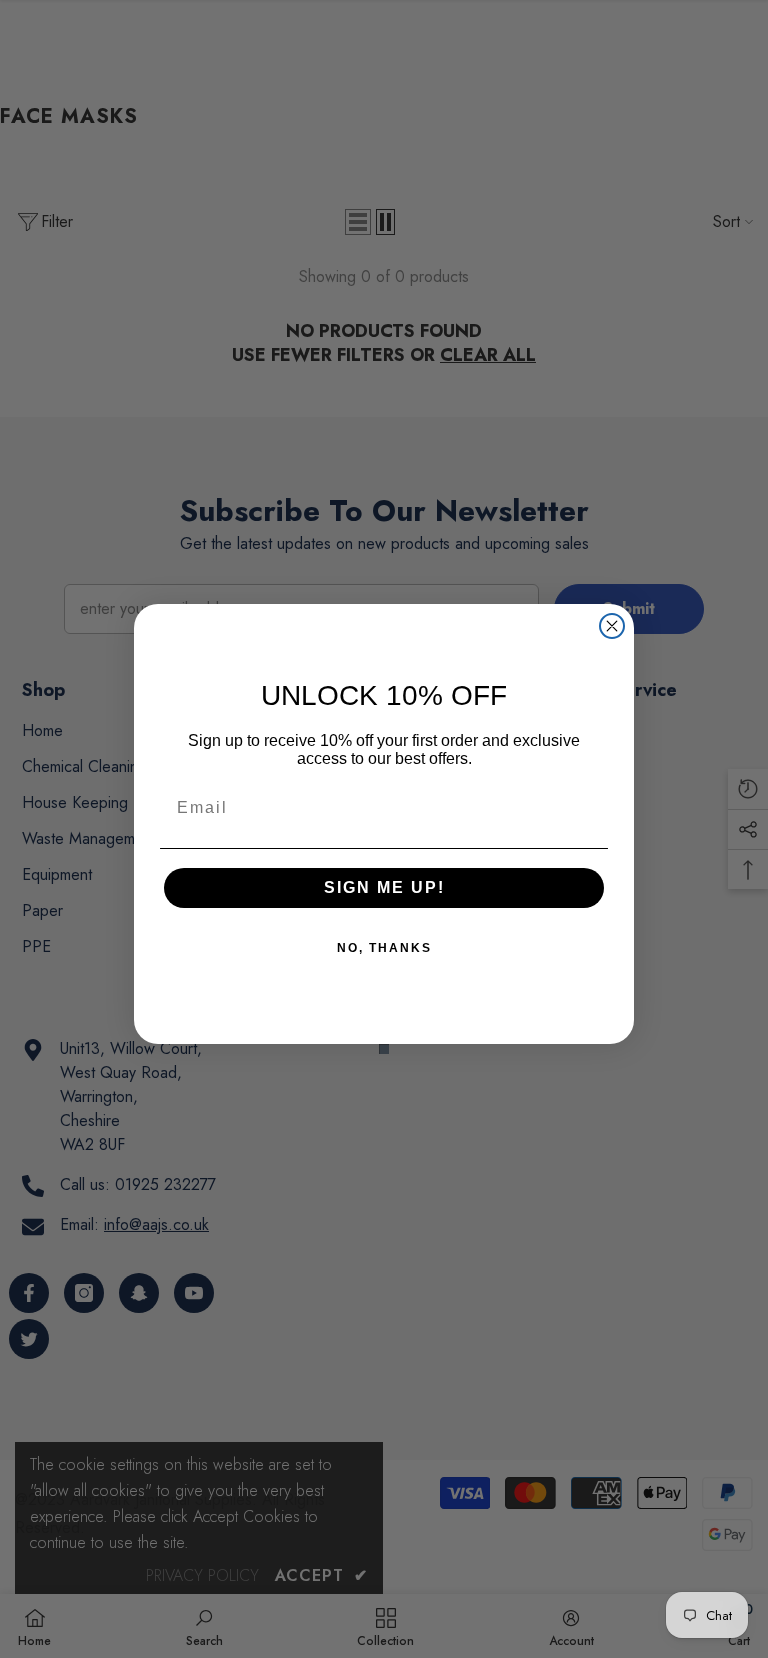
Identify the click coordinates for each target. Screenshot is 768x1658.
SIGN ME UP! (384, 887)
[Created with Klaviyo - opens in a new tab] (384, 1049)
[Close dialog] (612, 626)
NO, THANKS (384, 948)
